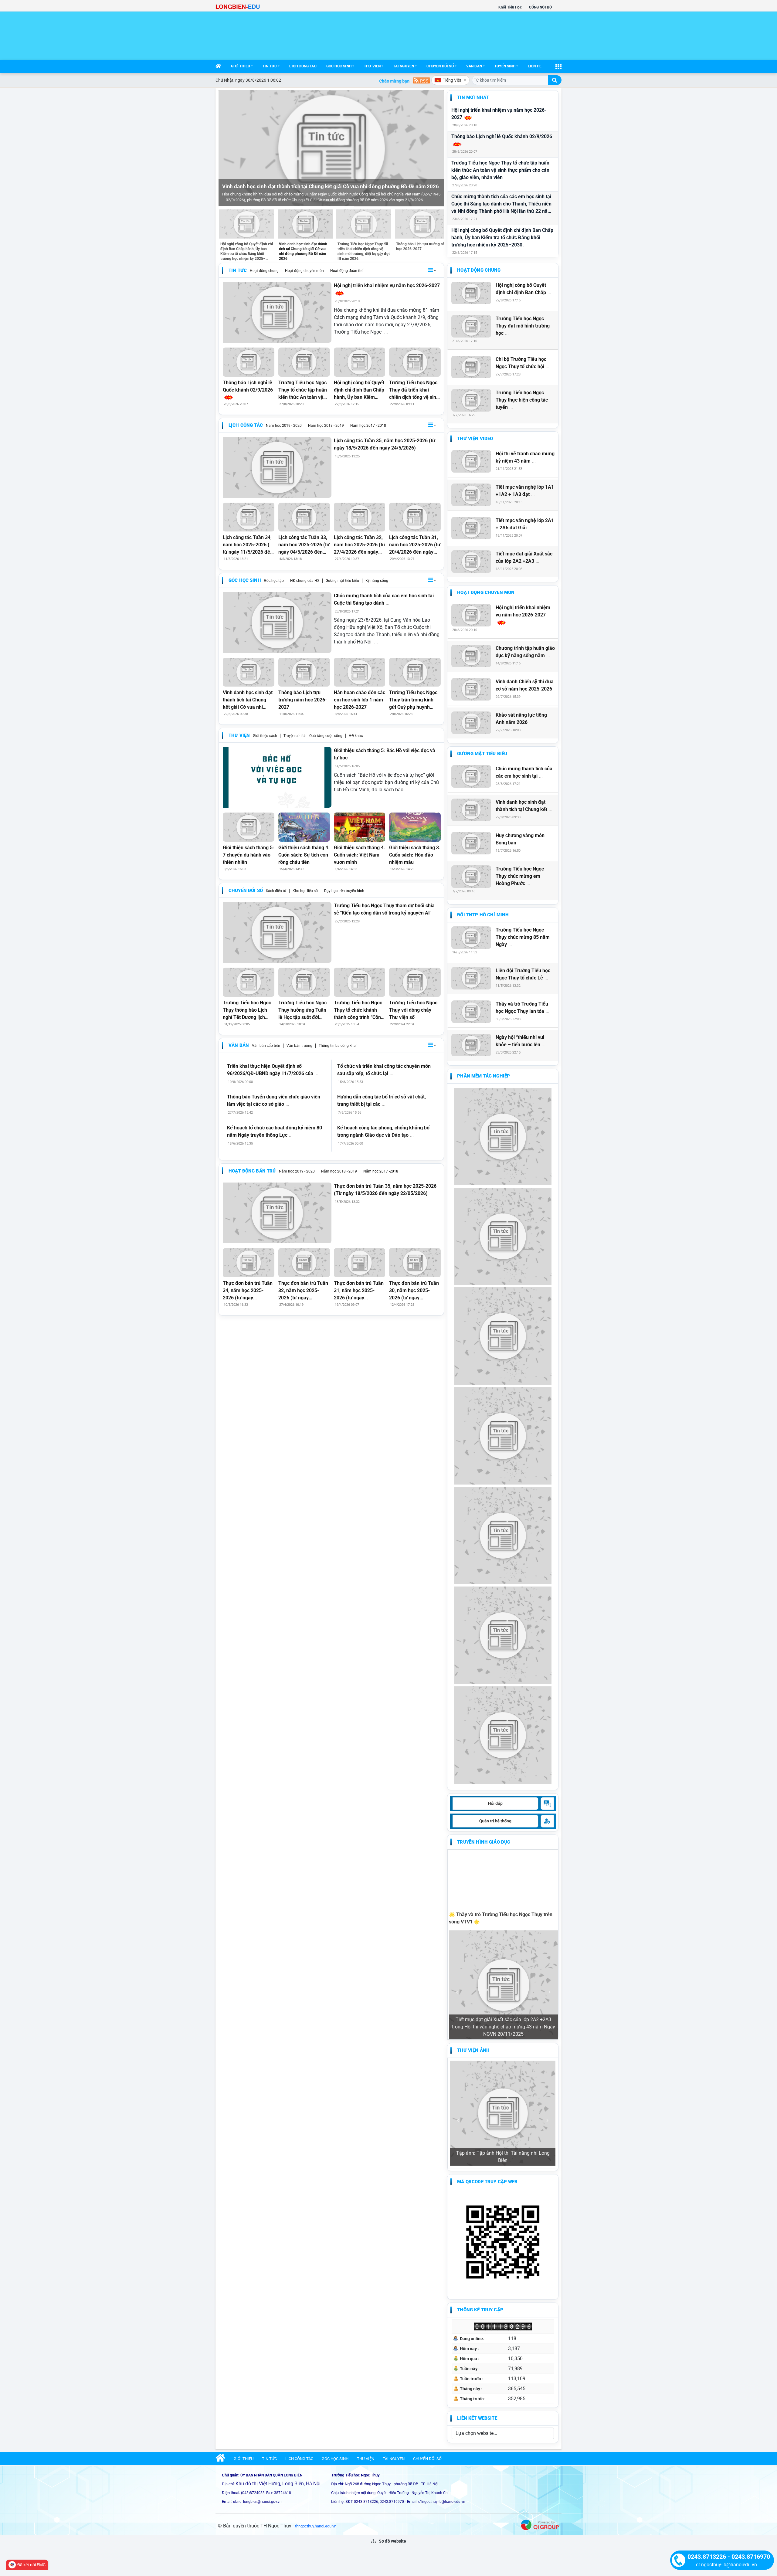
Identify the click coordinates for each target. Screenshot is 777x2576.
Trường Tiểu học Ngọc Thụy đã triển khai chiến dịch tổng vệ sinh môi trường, (414, 390)
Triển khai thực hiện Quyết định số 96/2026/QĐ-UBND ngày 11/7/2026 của (273, 1070)
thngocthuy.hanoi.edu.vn (316, 2526)
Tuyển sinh (505, 66)
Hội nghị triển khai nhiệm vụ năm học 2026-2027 (499, 114)
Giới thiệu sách (265, 736)
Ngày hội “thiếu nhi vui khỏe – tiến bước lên (521, 1041)
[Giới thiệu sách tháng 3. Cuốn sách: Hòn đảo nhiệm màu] (415, 827)
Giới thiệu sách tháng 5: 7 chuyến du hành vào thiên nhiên (248, 855)
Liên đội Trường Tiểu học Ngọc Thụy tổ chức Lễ (523, 974)
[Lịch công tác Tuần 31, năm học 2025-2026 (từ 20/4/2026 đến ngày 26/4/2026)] (415, 517)
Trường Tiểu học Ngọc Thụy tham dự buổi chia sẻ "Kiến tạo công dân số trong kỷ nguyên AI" (384, 909)
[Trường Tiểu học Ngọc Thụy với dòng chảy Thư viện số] (415, 982)
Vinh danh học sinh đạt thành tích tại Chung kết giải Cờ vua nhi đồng (248, 700)
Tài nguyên (404, 66)
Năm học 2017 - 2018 (368, 426)
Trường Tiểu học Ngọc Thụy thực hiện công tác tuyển (522, 400)
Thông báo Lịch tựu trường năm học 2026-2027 (303, 700)
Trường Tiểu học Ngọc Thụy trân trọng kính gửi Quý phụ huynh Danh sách (413, 700)
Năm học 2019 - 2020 (284, 426)
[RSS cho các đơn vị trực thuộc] (421, 80)
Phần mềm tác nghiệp (484, 1076)
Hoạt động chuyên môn (304, 271)
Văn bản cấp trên (266, 1046)
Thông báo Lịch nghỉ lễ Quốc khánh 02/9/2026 (502, 136)
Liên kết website (477, 2418)
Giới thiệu (241, 66)
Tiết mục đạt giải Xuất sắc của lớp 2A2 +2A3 (524, 557)
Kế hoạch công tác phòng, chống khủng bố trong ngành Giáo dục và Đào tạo (383, 1131)
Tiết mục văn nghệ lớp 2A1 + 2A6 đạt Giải (525, 524)
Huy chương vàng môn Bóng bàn (520, 839)
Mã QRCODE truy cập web (487, 2182)
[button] (432, 271)
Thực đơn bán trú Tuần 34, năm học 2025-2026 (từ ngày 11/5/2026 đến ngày (248, 1291)
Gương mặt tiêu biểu (342, 581)
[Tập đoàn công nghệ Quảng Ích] (540, 2524)
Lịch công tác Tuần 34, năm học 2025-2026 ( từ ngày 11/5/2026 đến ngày (248, 545)
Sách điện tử (276, 891)
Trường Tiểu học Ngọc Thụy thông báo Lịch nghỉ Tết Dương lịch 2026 (247, 1010)
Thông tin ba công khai (338, 1046)
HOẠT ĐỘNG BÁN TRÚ (252, 1171)
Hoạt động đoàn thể (347, 271)
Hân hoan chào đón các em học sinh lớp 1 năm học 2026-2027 (360, 700)
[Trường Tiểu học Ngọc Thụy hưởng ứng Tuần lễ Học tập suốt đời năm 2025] (304, 982)
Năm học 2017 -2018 (381, 1171)
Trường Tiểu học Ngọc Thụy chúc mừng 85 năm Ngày (523, 937)
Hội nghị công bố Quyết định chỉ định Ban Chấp (523, 289)
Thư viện (372, 66)
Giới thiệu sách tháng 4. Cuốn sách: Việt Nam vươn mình (360, 855)
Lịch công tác (303, 66)
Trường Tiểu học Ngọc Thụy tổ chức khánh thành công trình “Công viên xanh (359, 1010)
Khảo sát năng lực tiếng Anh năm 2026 (521, 719)
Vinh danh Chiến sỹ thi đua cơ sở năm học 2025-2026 (525, 685)
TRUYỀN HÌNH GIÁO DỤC (484, 1842)
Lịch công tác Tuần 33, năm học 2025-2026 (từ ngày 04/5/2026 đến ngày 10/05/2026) (304, 545)
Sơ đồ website (392, 2541)
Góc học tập (274, 581)
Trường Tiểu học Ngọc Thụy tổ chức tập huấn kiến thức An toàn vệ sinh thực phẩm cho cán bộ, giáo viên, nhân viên (500, 170)
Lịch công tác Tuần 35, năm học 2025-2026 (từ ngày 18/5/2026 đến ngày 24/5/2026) (385, 444)
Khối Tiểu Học (510, 7)
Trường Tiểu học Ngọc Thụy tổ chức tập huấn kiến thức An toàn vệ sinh (303, 390)
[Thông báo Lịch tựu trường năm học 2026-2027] (304, 672)
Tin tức (270, 66)
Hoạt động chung (264, 271)
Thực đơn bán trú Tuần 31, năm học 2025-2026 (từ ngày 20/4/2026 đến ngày (359, 1291)
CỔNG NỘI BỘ (540, 7)
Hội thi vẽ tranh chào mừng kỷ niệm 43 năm (525, 457)
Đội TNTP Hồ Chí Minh (483, 915)
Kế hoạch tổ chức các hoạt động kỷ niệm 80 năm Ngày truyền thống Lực (275, 1131)
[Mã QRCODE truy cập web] (503, 2242)
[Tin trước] (227, 148)
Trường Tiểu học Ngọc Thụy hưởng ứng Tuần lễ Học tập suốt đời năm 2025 (302, 1010)
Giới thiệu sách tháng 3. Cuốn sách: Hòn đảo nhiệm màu (415, 855)
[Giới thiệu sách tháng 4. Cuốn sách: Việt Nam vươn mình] (360, 827)
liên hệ (535, 66)
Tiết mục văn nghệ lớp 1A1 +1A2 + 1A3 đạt (525, 491)
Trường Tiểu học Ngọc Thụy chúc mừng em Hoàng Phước (520, 876)
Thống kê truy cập (480, 2310)
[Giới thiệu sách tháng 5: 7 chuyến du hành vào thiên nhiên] (249, 827)
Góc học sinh (339, 66)
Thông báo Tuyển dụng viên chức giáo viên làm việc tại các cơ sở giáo (274, 1100)
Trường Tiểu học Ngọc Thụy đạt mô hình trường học (523, 326)
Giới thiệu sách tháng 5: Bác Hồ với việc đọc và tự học (385, 754)
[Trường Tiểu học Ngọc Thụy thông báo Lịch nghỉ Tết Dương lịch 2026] (249, 982)
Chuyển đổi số (440, 66)
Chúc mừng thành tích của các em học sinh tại (524, 772)
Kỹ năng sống (377, 581)
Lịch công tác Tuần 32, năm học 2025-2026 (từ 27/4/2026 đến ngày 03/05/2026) (360, 545)
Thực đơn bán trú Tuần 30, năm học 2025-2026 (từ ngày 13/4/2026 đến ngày (414, 1291)
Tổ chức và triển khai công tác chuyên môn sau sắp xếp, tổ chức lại (384, 1070)
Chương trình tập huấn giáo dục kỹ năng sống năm (525, 652)
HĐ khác (356, 736)
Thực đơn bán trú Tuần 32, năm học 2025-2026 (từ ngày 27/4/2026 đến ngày (304, 1291)
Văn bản (474, 66)
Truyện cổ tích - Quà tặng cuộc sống (313, 736)
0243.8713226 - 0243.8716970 (729, 2557)
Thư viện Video (475, 439)
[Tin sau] (436, 148)
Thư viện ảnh (473, 2050)
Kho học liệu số (305, 891)
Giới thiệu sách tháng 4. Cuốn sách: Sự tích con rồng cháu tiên (304, 855)
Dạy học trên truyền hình (344, 891)
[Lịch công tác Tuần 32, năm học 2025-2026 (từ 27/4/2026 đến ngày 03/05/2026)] (360, 517)
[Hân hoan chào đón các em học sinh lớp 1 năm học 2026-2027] (360, 672)
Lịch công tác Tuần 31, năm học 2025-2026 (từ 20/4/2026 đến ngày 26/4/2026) (415, 545)
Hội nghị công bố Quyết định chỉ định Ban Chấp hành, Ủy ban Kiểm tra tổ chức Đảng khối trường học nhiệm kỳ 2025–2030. (502, 238)
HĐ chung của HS (305, 581)
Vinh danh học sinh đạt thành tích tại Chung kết (524, 806)
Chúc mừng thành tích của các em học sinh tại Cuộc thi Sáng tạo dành (384, 599)
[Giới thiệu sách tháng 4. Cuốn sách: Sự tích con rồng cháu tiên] (304, 827)
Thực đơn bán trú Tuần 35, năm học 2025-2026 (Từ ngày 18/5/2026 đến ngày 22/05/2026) (385, 1190)
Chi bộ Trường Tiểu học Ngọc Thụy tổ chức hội (523, 363)
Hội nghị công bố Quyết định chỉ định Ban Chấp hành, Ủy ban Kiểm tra (359, 390)
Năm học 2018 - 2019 (326, 426)
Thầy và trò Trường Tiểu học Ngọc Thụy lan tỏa (523, 1008)
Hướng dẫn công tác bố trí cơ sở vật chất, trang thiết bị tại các (382, 1100)
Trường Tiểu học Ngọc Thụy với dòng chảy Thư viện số (413, 1010)
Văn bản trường (299, 1046)
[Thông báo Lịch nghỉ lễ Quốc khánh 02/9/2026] (249, 362)
